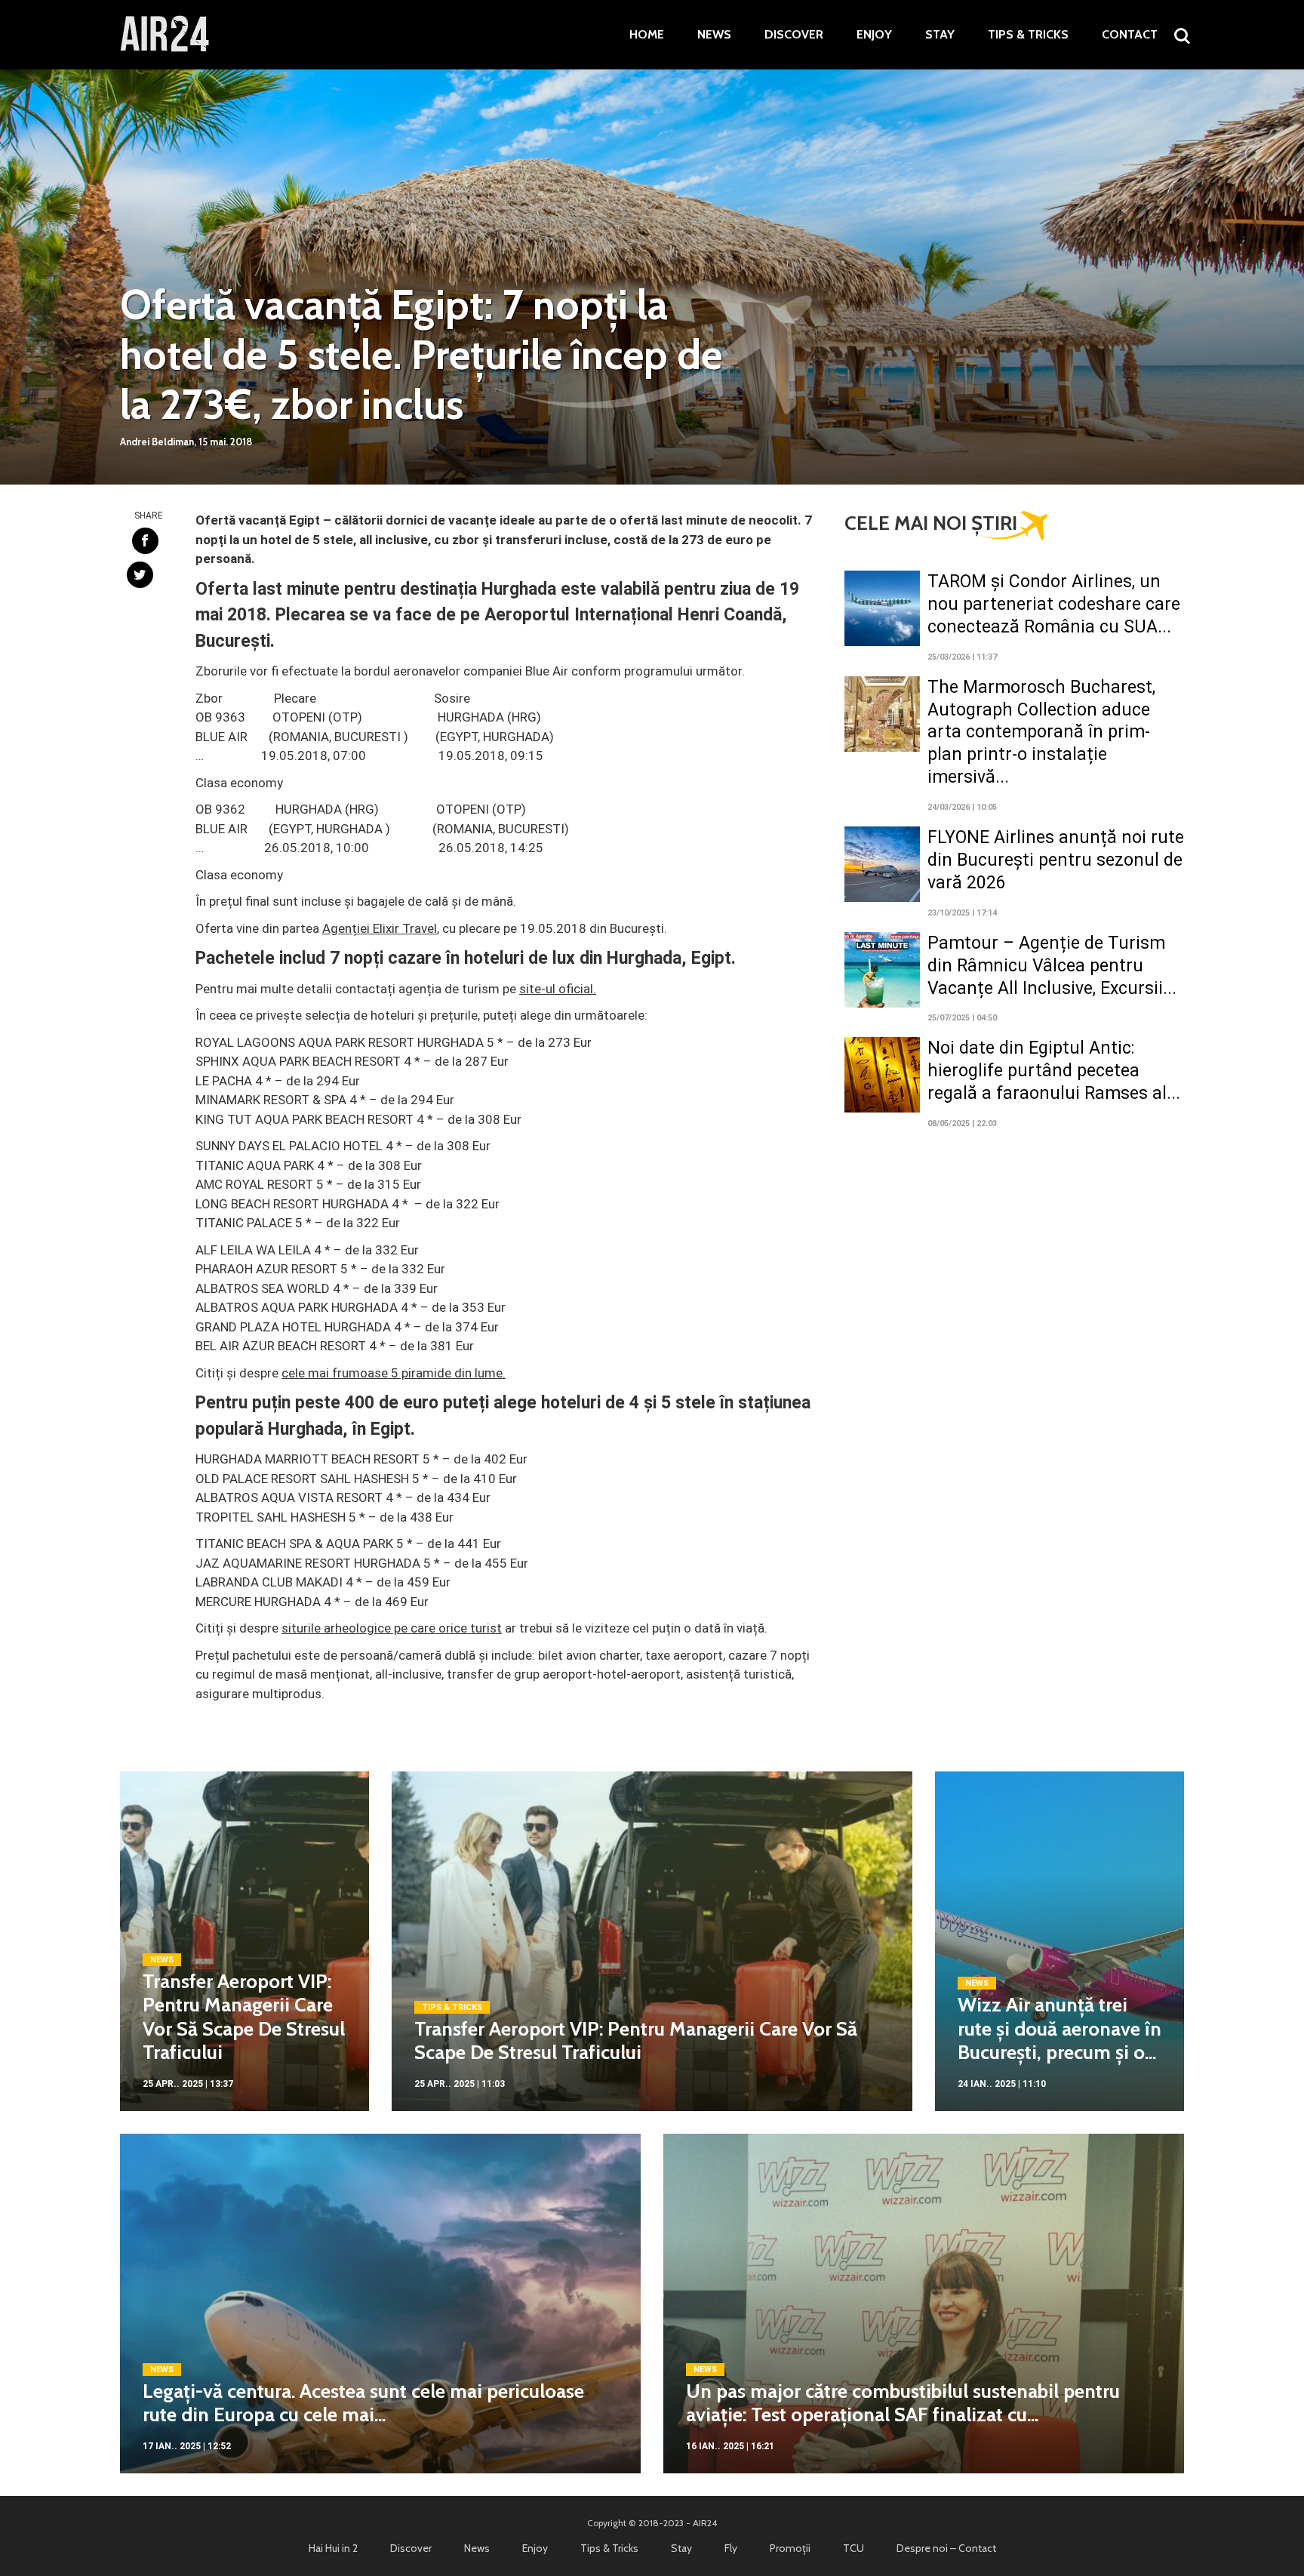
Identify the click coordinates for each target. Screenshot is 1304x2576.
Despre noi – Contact (946, 2548)
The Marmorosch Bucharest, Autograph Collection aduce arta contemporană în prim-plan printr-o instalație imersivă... (1041, 732)
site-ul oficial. (558, 989)
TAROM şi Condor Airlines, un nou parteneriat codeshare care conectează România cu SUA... (1054, 604)
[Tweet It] (140, 575)
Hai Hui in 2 (333, 2548)
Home (647, 35)
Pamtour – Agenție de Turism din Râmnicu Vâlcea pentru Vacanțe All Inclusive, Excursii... (1052, 966)
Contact (1130, 35)
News (714, 35)
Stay (940, 35)
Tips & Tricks (1028, 35)
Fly (731, 2548)
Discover (794, 35)
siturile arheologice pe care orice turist (392, 1628)
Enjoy (874, 35)
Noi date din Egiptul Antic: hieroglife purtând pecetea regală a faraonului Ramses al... (1054, 1071)
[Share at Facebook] (145, 541)
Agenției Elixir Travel (380, 928)
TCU (853, 2548)
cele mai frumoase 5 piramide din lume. (394, 1373)
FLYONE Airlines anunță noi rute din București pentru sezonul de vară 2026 (1056, 860)
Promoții (790, 2548)
